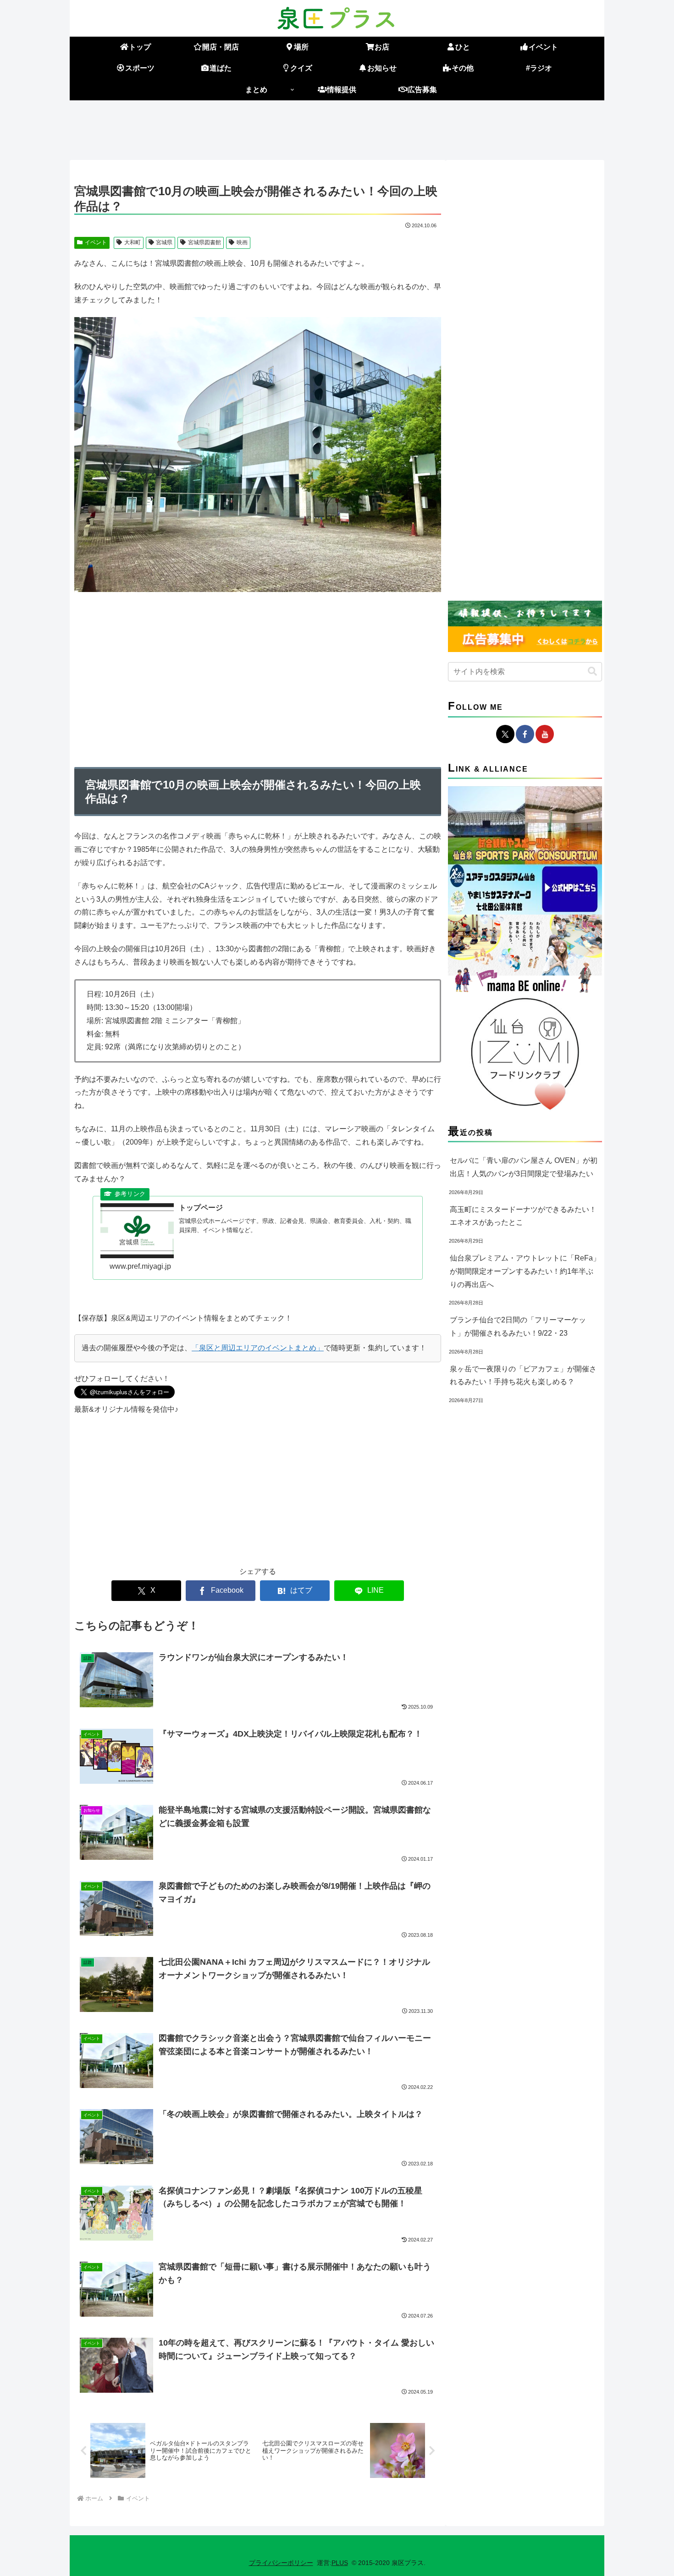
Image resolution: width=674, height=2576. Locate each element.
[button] (592, 671)
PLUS (340, 2563)
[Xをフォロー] (505, 734)
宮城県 (164, 242)
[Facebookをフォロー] (525, 734)
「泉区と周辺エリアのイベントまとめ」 (258, 1348)
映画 (242, 242)
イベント (96, 242)
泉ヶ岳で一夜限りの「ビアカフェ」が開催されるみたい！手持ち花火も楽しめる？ (523, 1376)
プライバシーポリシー (281, 2563)
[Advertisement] (337, 128)
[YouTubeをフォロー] (545, 734)
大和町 (133, 242)
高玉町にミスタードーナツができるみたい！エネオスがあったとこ (523, 1216)
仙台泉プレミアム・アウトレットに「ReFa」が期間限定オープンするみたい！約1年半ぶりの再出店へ (525, 1271)
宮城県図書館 (204, 242)
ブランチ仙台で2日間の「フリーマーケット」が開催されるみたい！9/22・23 (518, 1326)
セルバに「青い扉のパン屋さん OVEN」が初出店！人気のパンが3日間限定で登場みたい (524, 1167)
